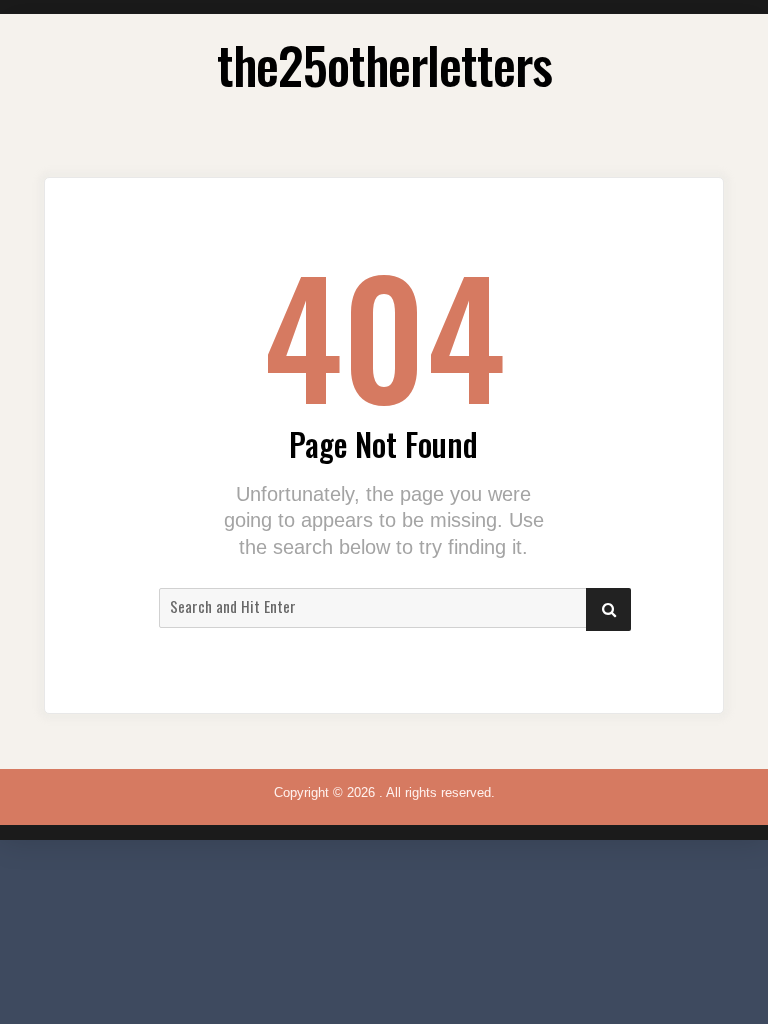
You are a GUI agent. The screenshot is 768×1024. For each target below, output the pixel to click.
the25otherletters (384, 64)
